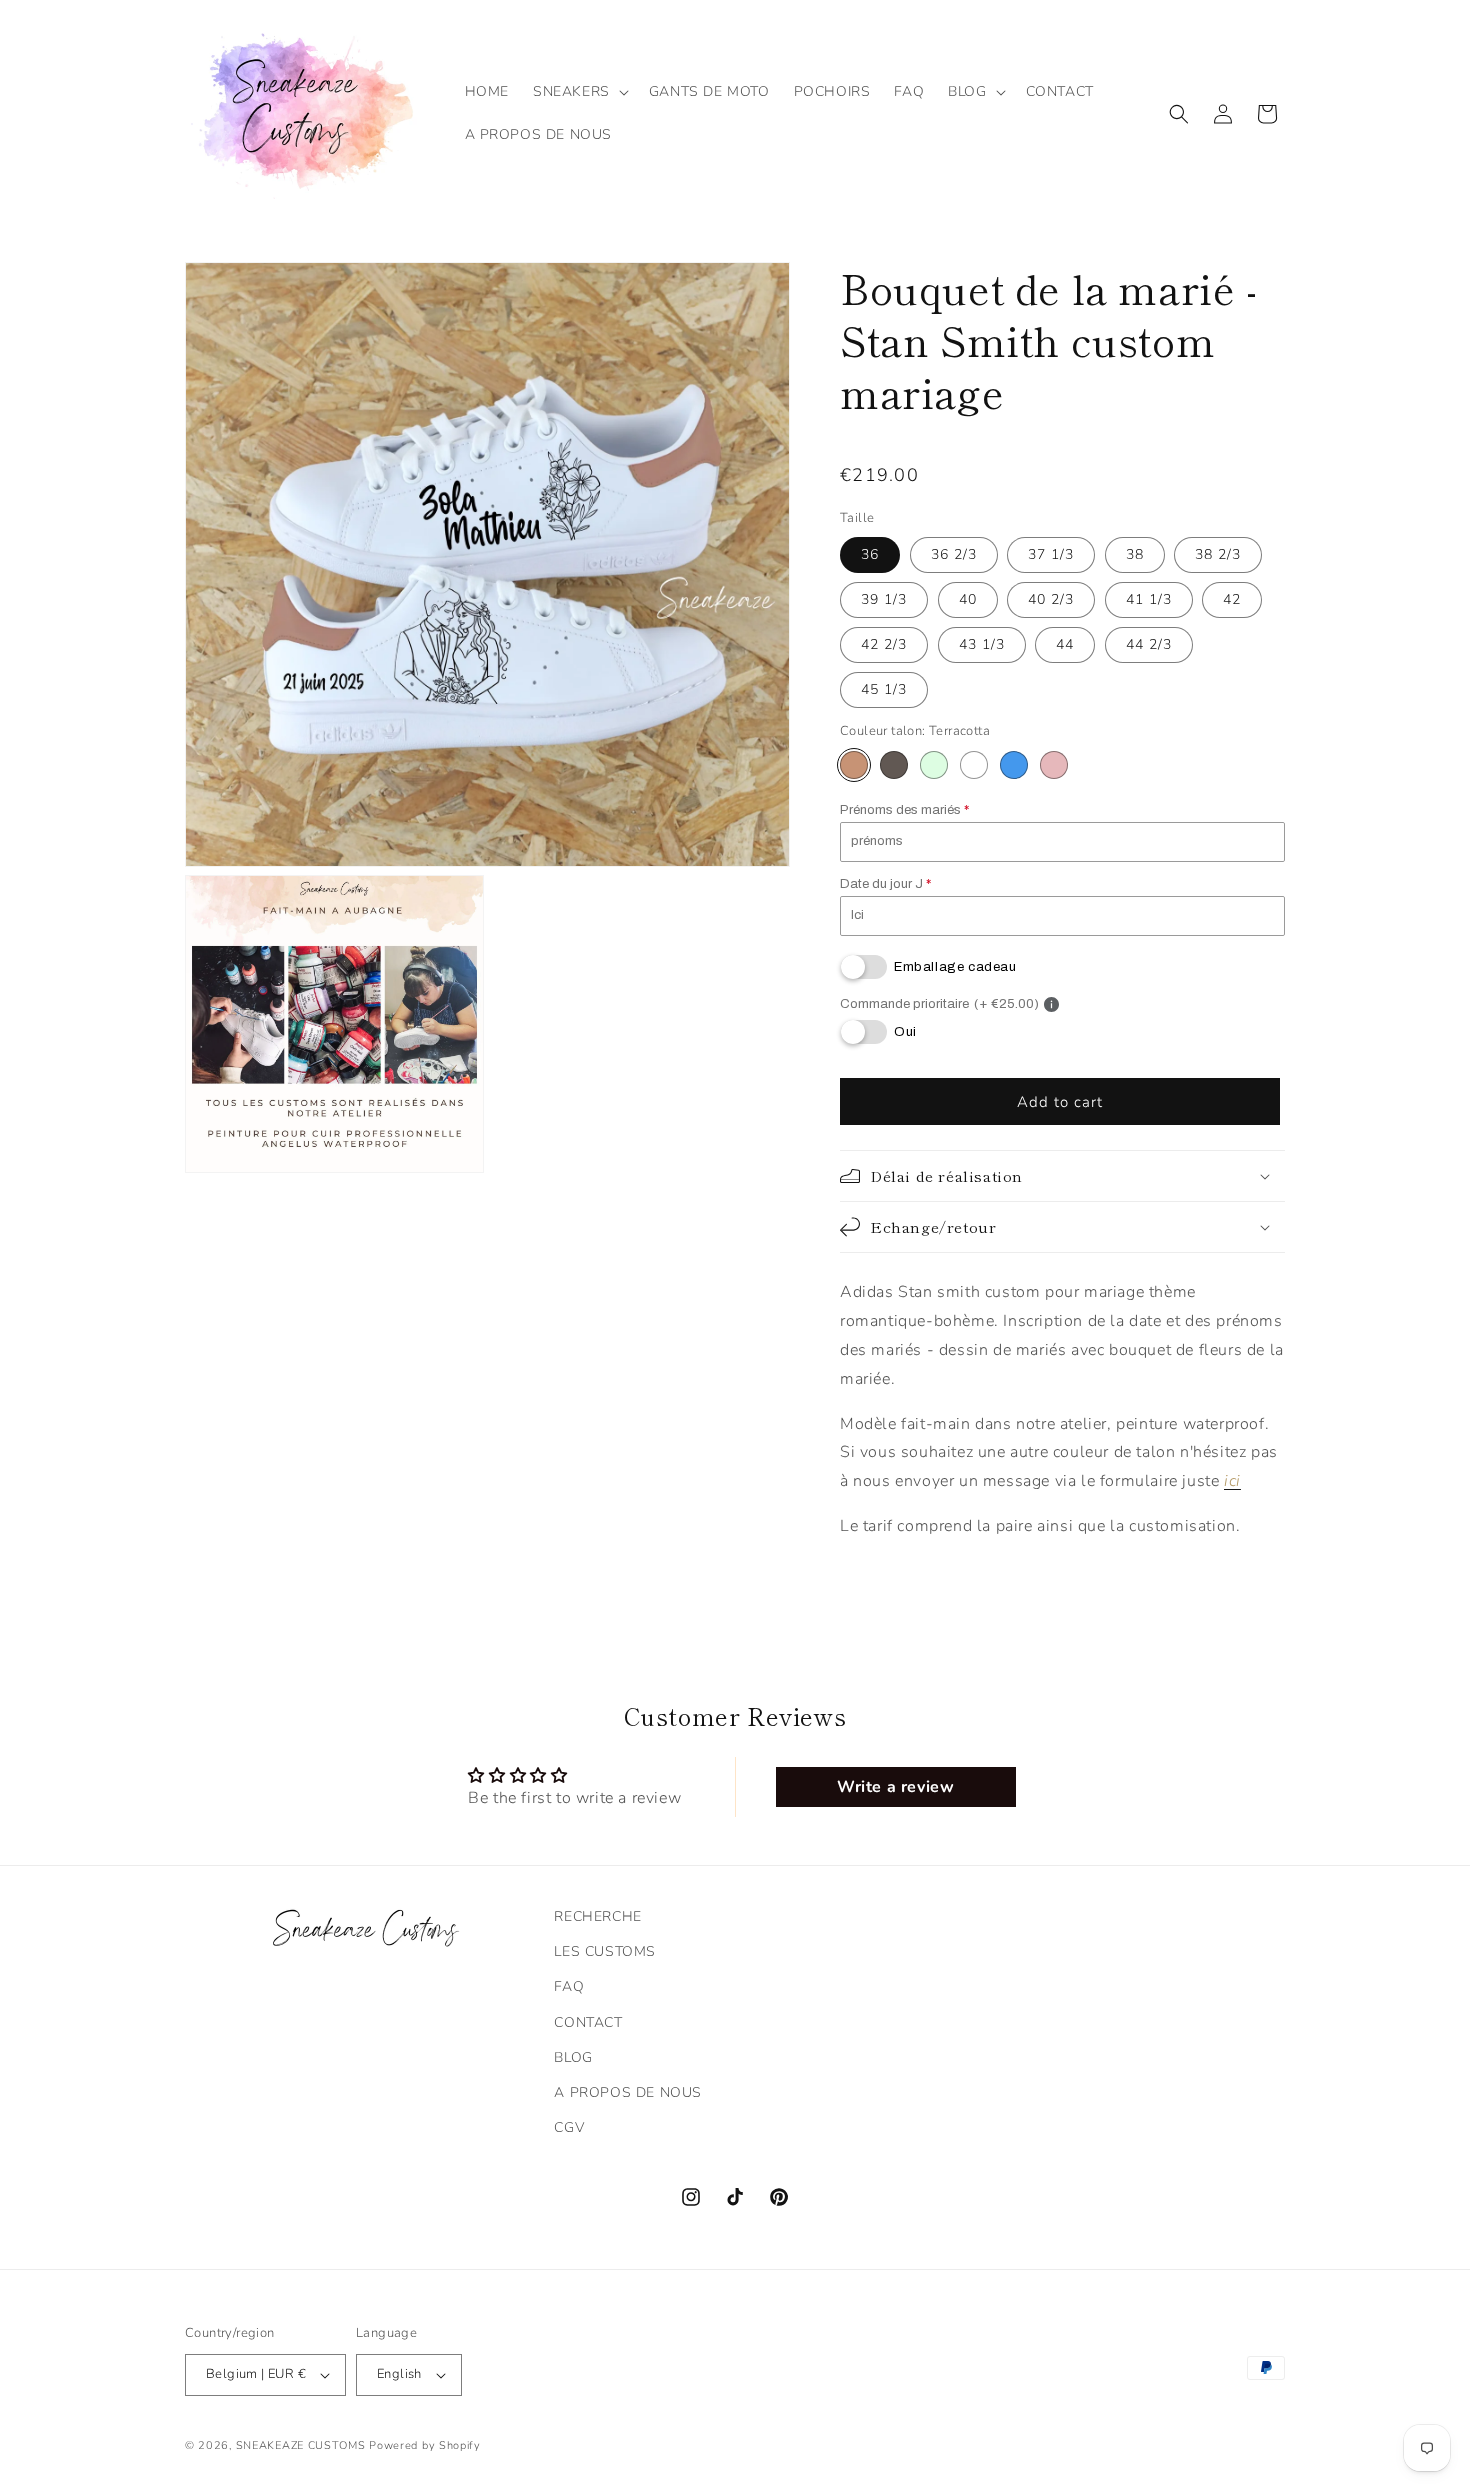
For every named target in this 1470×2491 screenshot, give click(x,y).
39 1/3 (884, 599)
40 (968, 599)
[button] (579, 92)
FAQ (569, 1986)
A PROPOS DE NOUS (628, 2092)
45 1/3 (884, 689)
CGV (569, 2127)
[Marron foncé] (894, 765)
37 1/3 (1051, 554)
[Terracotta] (854, 765)
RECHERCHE (597, 1916)
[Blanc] (974, 765)
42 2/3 (884, 644)
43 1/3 (982, 644)
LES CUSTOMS (605, 1951)
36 (870, 554)
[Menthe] (934, 765)
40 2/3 (1051, 599)
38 (1135, 554)
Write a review (895, 1787)
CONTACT (588, 2022)
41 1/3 (1149, 599)
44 (1065, 644)
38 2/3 (1218, 554)
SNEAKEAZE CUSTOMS (301, 2445)
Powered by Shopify (425, 2445)
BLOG (573, 2057)
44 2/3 (1149, 644)
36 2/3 (954, 554)
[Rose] (1054, 765)
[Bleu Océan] (1014, 765)
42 (1232, 599)
